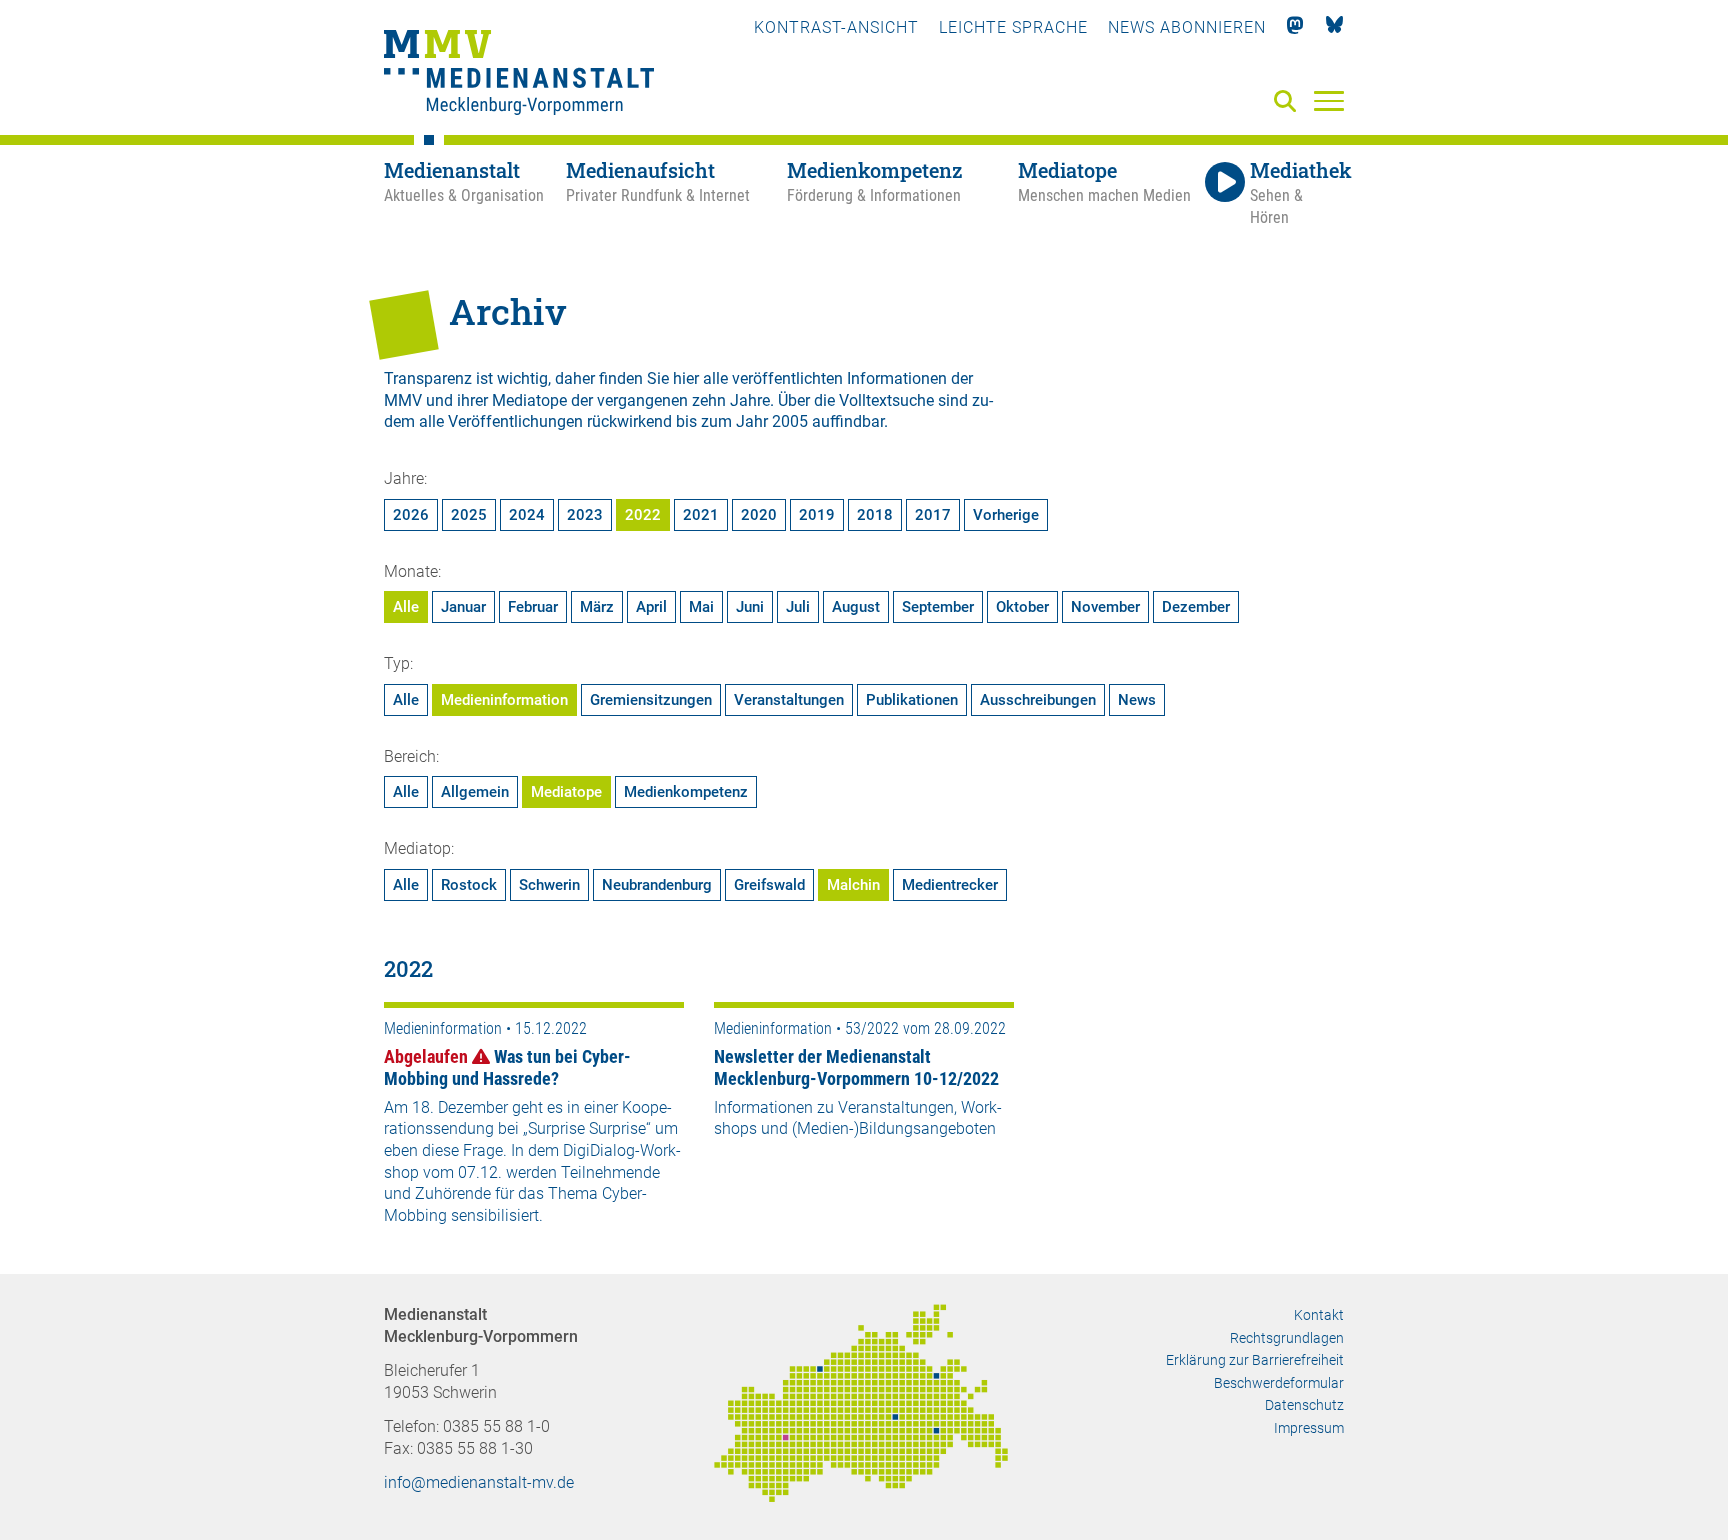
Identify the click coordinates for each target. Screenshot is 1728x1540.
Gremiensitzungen (651, 700)
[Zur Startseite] (519, 75)
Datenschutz (1304, 1405)
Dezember (1196, 607)
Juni (750, 607)
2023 (585, 515)
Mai (701, 607)
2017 (933, 515)
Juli (798, 607)
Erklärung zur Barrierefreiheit (1255, 1360)
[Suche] (1289, 102)
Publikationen (912, 700)
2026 (411, 515)
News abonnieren (1187, 27)
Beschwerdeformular (1279, 1383)
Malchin (853, 885)
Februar (533, 607)
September (938, 607)
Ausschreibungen (1038, 700)
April (651, 607)
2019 (817, 515)
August (856, 607)
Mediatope (566, 792)
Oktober (1022, 607)
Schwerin (549, 885)
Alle (406, 607)
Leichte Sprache (1013, 27)
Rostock (469, 885)
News (1137, 700)
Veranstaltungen (789, 700)
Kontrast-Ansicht (836, 27)
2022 (643, 515)
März (597, 607)
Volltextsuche (886, 400)
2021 (701, 515)
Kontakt (1319, 1315)
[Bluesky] (1334, 27)
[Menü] (1329, 100)
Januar (463, 607)
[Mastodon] (1295, 27)
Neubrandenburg (657, 885)
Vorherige (1006, 515)
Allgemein (475, 792)
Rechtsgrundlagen (1287, 1338)
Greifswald (769, 885)
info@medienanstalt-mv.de (479, 1482)
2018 (875, 515)
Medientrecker (950, 885)
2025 (469, 515)
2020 (759, 515)
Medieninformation (504, 700)
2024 (527, 515)
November (1105, 607)
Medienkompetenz (686, 792)
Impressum (1309, 1428)
